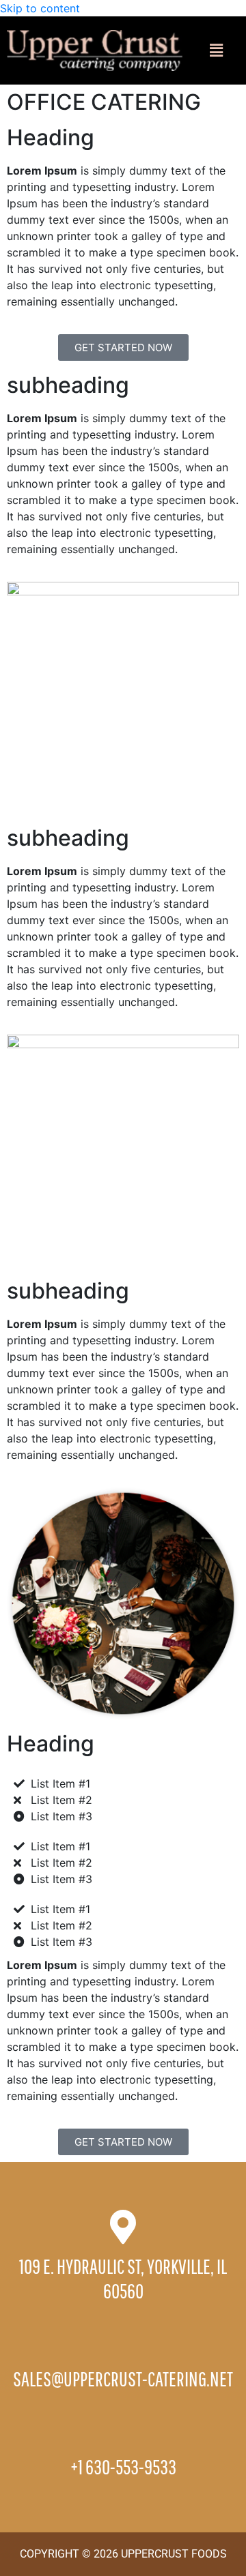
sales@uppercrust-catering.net (123, 2379)
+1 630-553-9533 (123, 2467)
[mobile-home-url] (95, 49)
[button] (216, 50)
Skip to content (40, 8)
